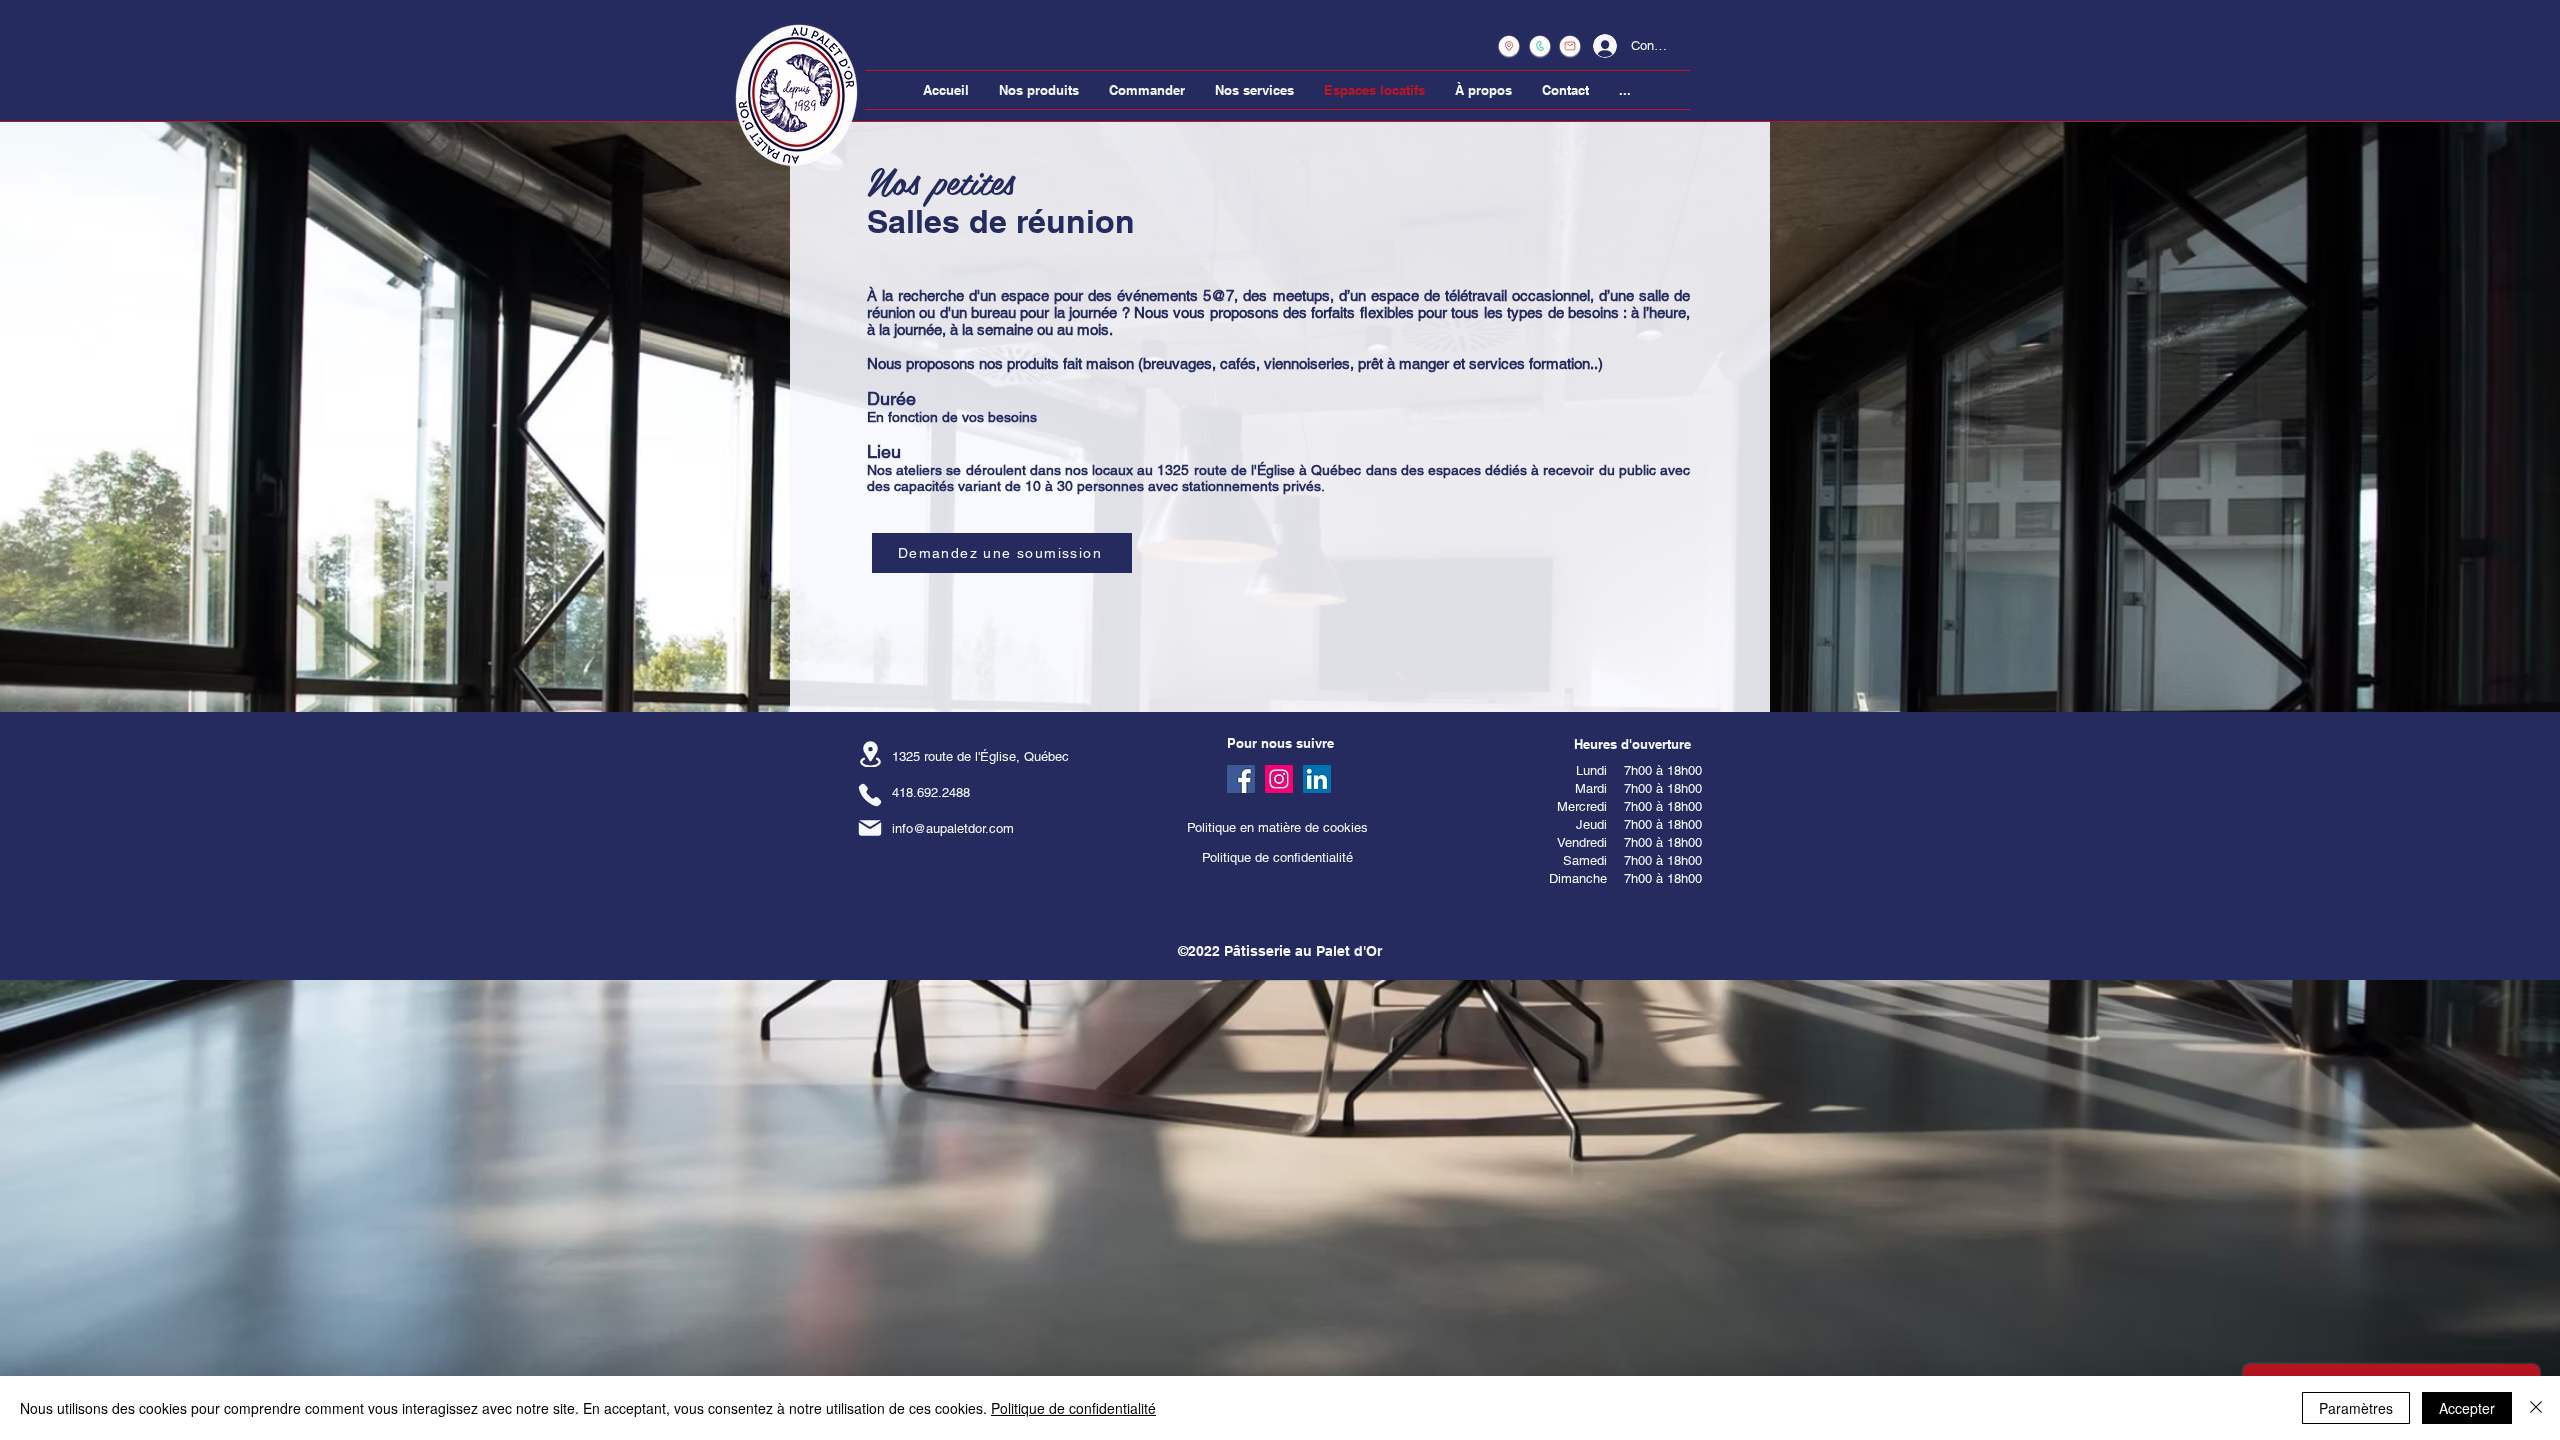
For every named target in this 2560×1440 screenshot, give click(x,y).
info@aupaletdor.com (953, 828)
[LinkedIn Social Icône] (1317, 779)
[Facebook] (1241, 779)
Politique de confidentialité (1277, 857)
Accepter (2467, 1408)
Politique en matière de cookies (1279, 827)
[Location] (870, 754)
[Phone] (870, 794)
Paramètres (2356, 1408)
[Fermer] (2536, 1408)
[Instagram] (1279, 779)
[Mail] (870, 828)
